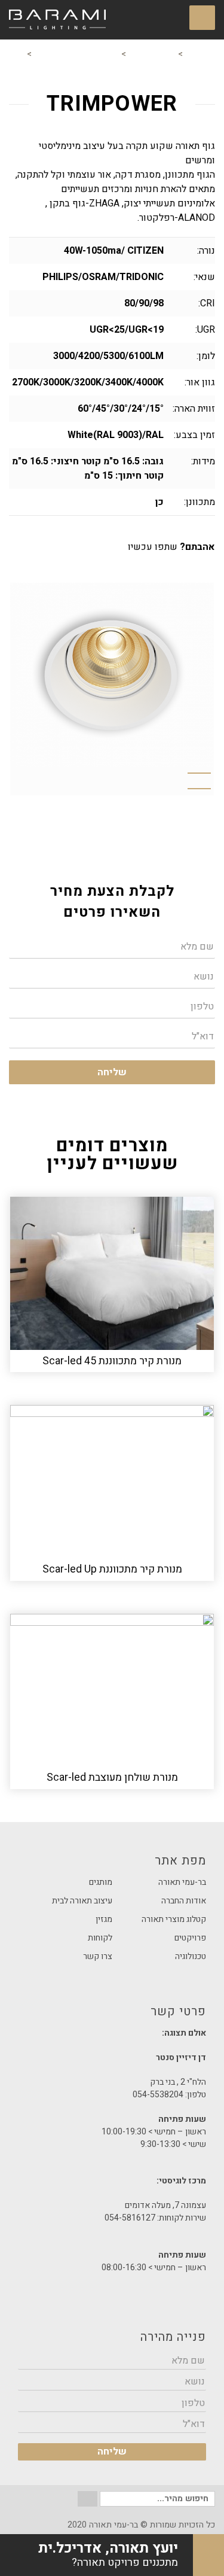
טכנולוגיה (191, 1956)
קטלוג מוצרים (152, 54)
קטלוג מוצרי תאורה (174, 1919)
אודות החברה (184, 1901)
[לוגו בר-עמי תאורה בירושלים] (57, 20)
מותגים (101, 1882)
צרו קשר (98, 1956)
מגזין (104, 1919)
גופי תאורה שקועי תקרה (76, 54)
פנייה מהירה (173, 2337)
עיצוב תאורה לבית (82, 1901)
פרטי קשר (112, 2015)
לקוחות (100, 1938)
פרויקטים (190, 1938)
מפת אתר (180, 1861)
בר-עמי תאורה (182, 1882)
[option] (112, 675)
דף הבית (200, 54)
